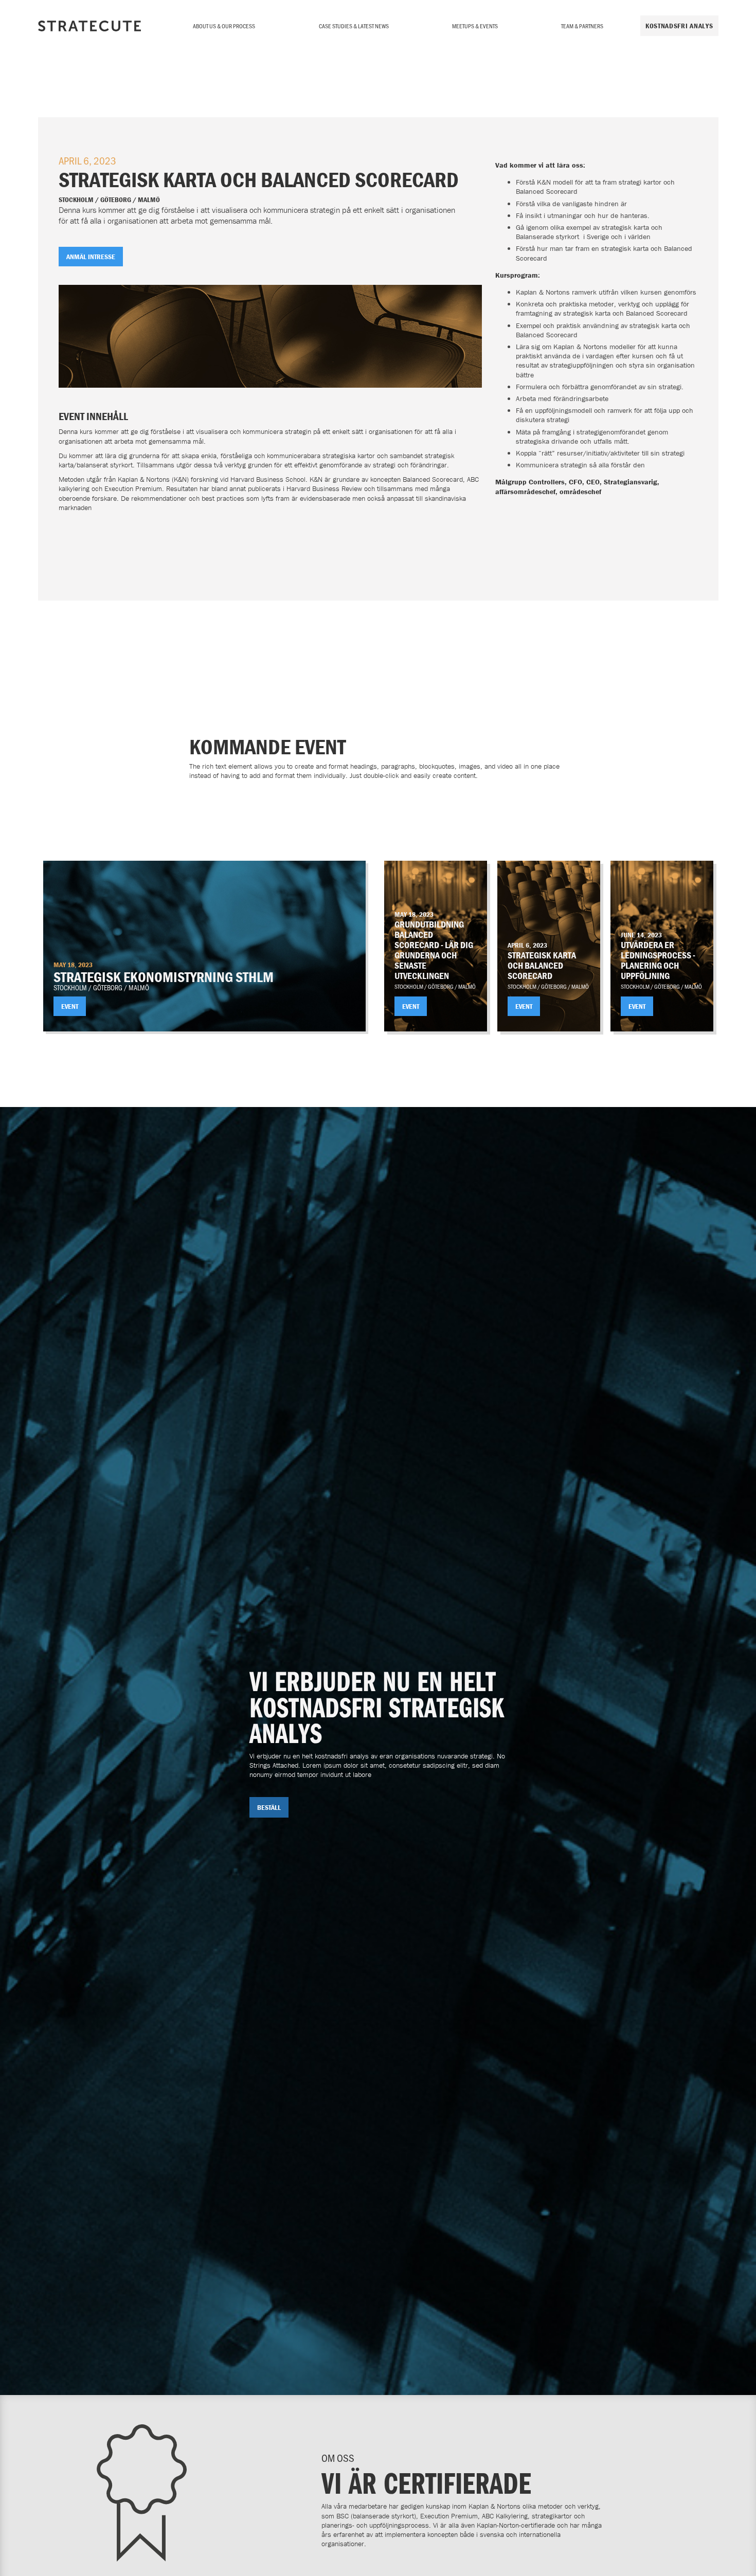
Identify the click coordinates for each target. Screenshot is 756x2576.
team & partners (582, 26)
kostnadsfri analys (679, 26)
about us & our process (224, 26)
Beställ (269, 1807)
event (70, 1006)
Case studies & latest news (354, 26)
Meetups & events (475, 26)
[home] (89, 26)
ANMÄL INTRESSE (91, 257)
